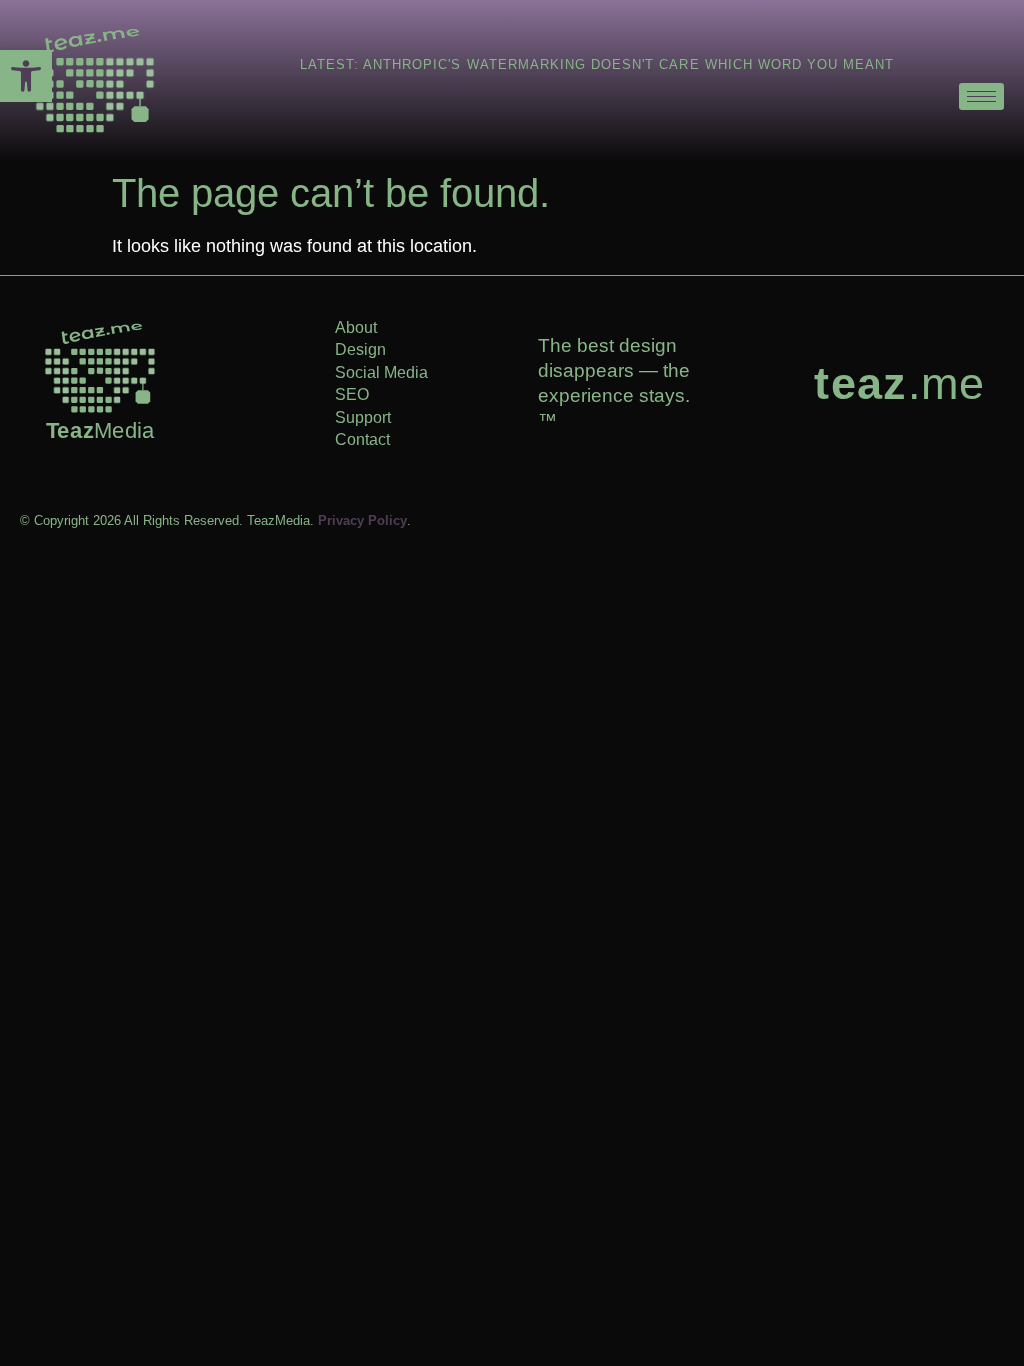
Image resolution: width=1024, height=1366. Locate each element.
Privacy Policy (362, 520)
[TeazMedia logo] (100, 368)
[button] (26, 76)
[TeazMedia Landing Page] (90, 80)
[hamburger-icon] (981, 96)
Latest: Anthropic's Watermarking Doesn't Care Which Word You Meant (597, 64)
